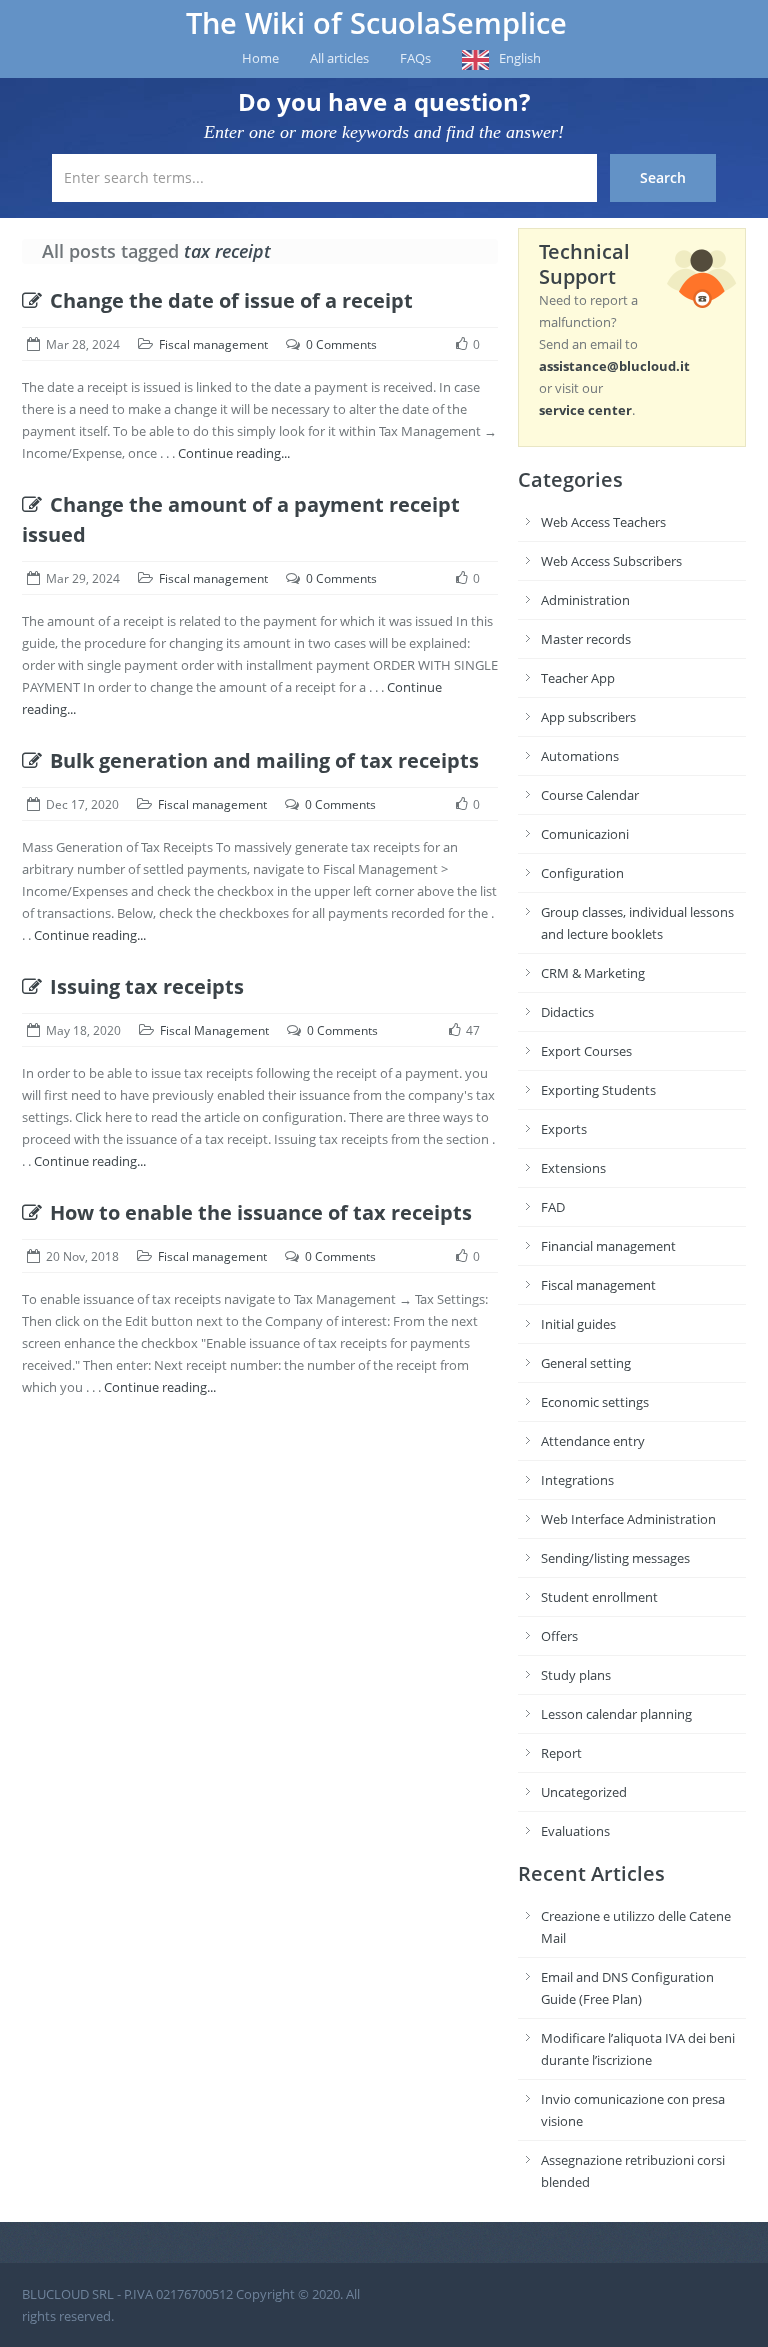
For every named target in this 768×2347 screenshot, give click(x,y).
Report (561, 1753)
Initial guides (578, 1324)
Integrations (577, 1480)
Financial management (608, 1246)
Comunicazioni (585, 834)
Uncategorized (584, 1792)
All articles (339, 58)
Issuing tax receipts (147, 986)
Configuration (582, 873)
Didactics (567, 1012)
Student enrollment (599, 1597)
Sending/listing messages (615, 1558)
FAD (553, 1207)
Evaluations (575, 1831)
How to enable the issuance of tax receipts (261, 1212)
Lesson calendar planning (616, 1714)
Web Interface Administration (628, 1519)
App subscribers (588, 717)
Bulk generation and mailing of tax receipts (264, 760)
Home (260, 58)
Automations (580, 756)
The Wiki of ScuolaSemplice (376, 23)
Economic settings (595, 1402)
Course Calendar (590, 795)
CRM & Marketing (593, 973)
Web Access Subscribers (611, 561)
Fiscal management (213, 344)
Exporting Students (598, 1090)
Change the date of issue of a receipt (231, 300)
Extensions (573, 1168)
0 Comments (341, 344)
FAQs (415, 58)
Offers (559, 1636)
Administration (585, 600)
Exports (564, 1129)
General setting (586, 1363)
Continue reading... (234, 453)
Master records (586, 639)
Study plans (576, 1675)
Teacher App (578, 678)
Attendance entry (593, 1441)
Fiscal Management (214, 1030)
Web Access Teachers (603, 522)
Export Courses (586, 1051)
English (520, 58)
